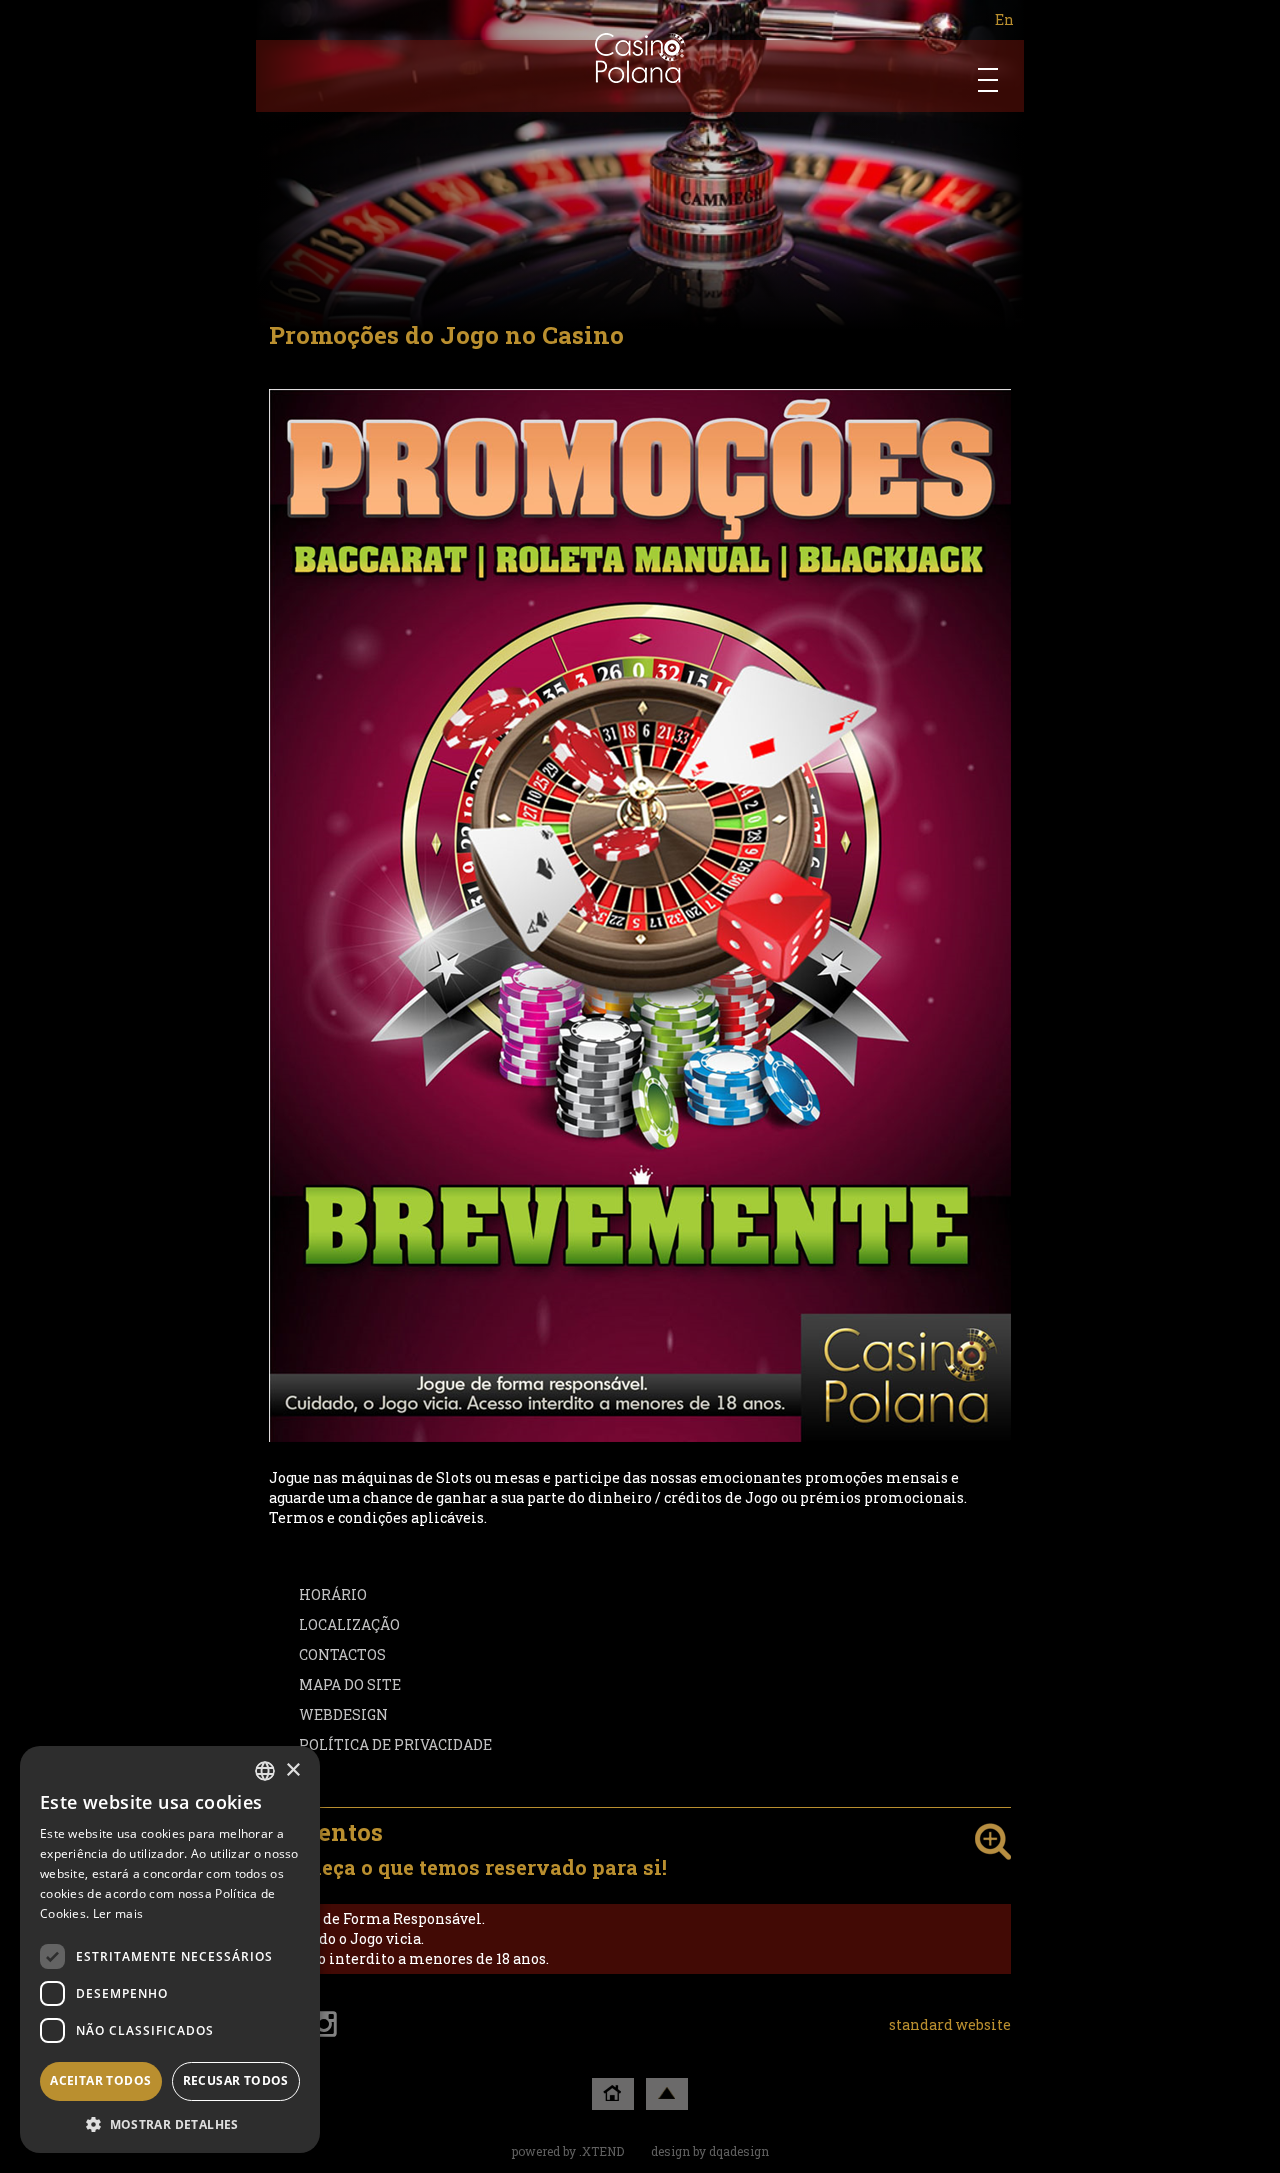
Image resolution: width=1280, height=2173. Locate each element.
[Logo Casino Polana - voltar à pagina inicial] (640, 58)
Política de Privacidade (395, 1744)
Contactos (342, 1654)
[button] (170, 2123)
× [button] (292, 1770)
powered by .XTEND (568, 2151)
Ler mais (118, 1913)
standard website (950, 2024)
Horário (333, 1594)
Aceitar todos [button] (100, 2080)
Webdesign (343, 1714)
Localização (349, 1624)
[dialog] (170, 1949)
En (1004, 19)
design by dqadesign (710, 2151)
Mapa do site (350, 1684)
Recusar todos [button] (236, 2080)
